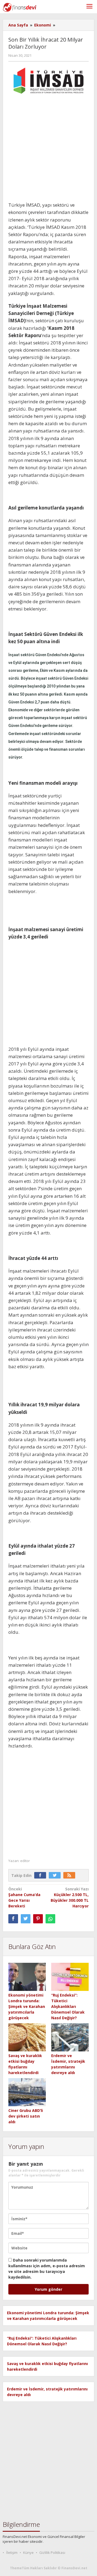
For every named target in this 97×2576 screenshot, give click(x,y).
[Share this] (13, 1919)
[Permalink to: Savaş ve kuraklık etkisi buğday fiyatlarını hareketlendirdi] (27, 2037)
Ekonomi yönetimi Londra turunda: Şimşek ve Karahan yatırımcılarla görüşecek (27, 2006)
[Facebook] (41, 1875)
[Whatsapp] (50, 1919)
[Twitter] (56, 1875)
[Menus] (89, 7)
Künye (28, 2552)
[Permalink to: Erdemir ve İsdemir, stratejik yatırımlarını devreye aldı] (70, 2037)
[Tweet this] (26, 1919)
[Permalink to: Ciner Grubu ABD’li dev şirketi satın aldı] (27, 2093)
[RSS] (71, 1875)
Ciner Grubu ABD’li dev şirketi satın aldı (26, 2116)
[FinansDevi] (20, 7)
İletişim (12, 2552)
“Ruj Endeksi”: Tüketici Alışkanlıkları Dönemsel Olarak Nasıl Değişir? (68, 2006)
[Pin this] (38, 1919)
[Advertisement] (48, 150)
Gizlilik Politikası (52, 2552)
